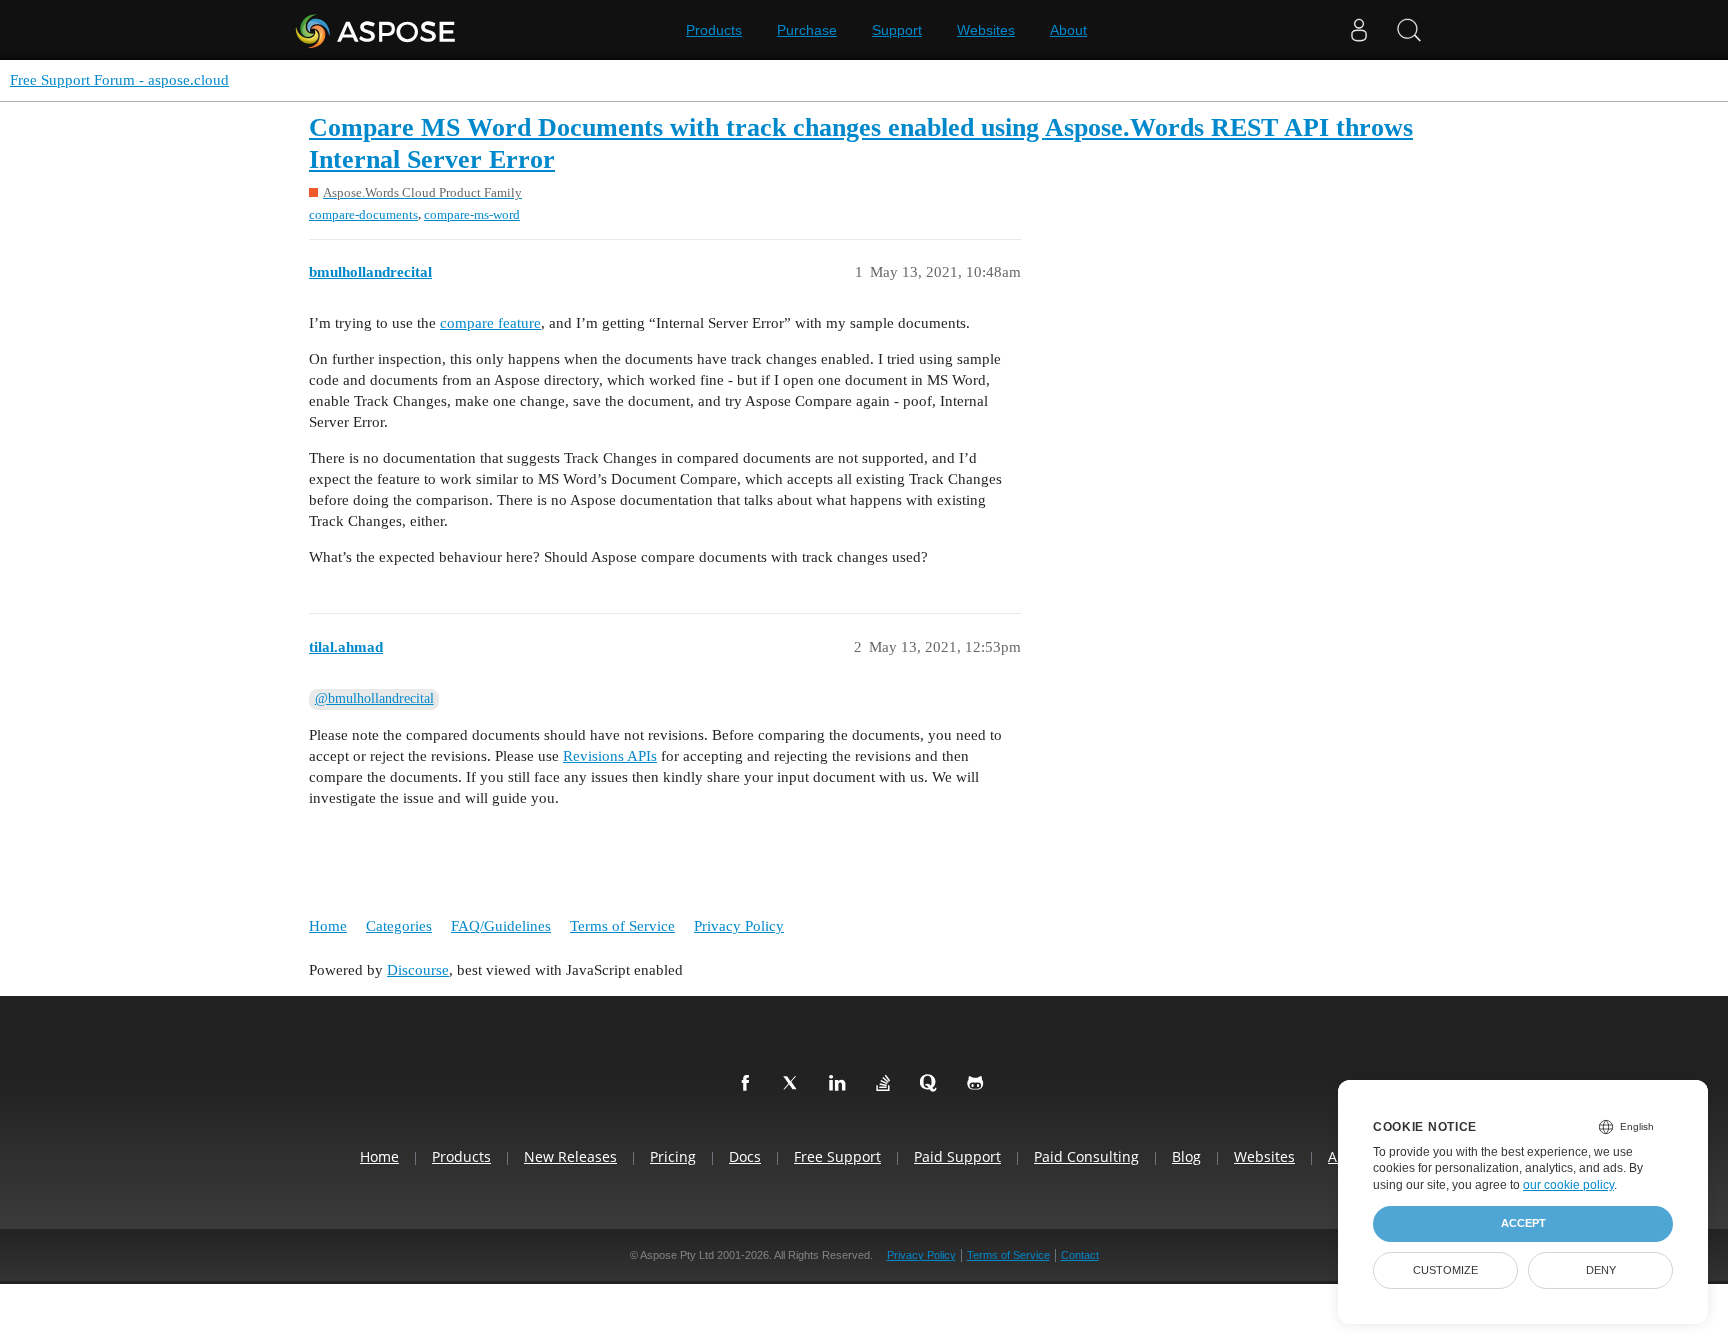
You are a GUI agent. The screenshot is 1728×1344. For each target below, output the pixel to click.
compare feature (490, 323)
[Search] (1409, 30)
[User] (1359, 30)
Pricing (673, 1156)
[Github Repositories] (979, 1084)
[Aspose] (376, 30)
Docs (745, 1156)
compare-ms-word (472, 214)
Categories (399, 926)
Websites (986, 30)
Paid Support (957, 1156)
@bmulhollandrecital (374, 698)
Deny (1601, 1270)
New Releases (570, 1156)
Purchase (807, 30)
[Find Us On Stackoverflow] (887, 1084)
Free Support (837, 1156)
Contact (1080, 1255)
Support (897, 30)
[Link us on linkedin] (841, 1084)
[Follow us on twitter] (795, 1084)
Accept (1523, 1223)
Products (714, 30)
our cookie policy (1568, 1185)
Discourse (418, 970)
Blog (1186, 1156)
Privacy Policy (739, 926)
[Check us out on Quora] (933, 1084)
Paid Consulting (1086, 1156)
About (1068, 30)
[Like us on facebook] (749, 1084)
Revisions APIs (610, 756)
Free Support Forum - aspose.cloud (119, 80)
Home (328, 926)
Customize (1445, 1270)
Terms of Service (622, 926)
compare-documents (363, 214)
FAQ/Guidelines (501, 926)
